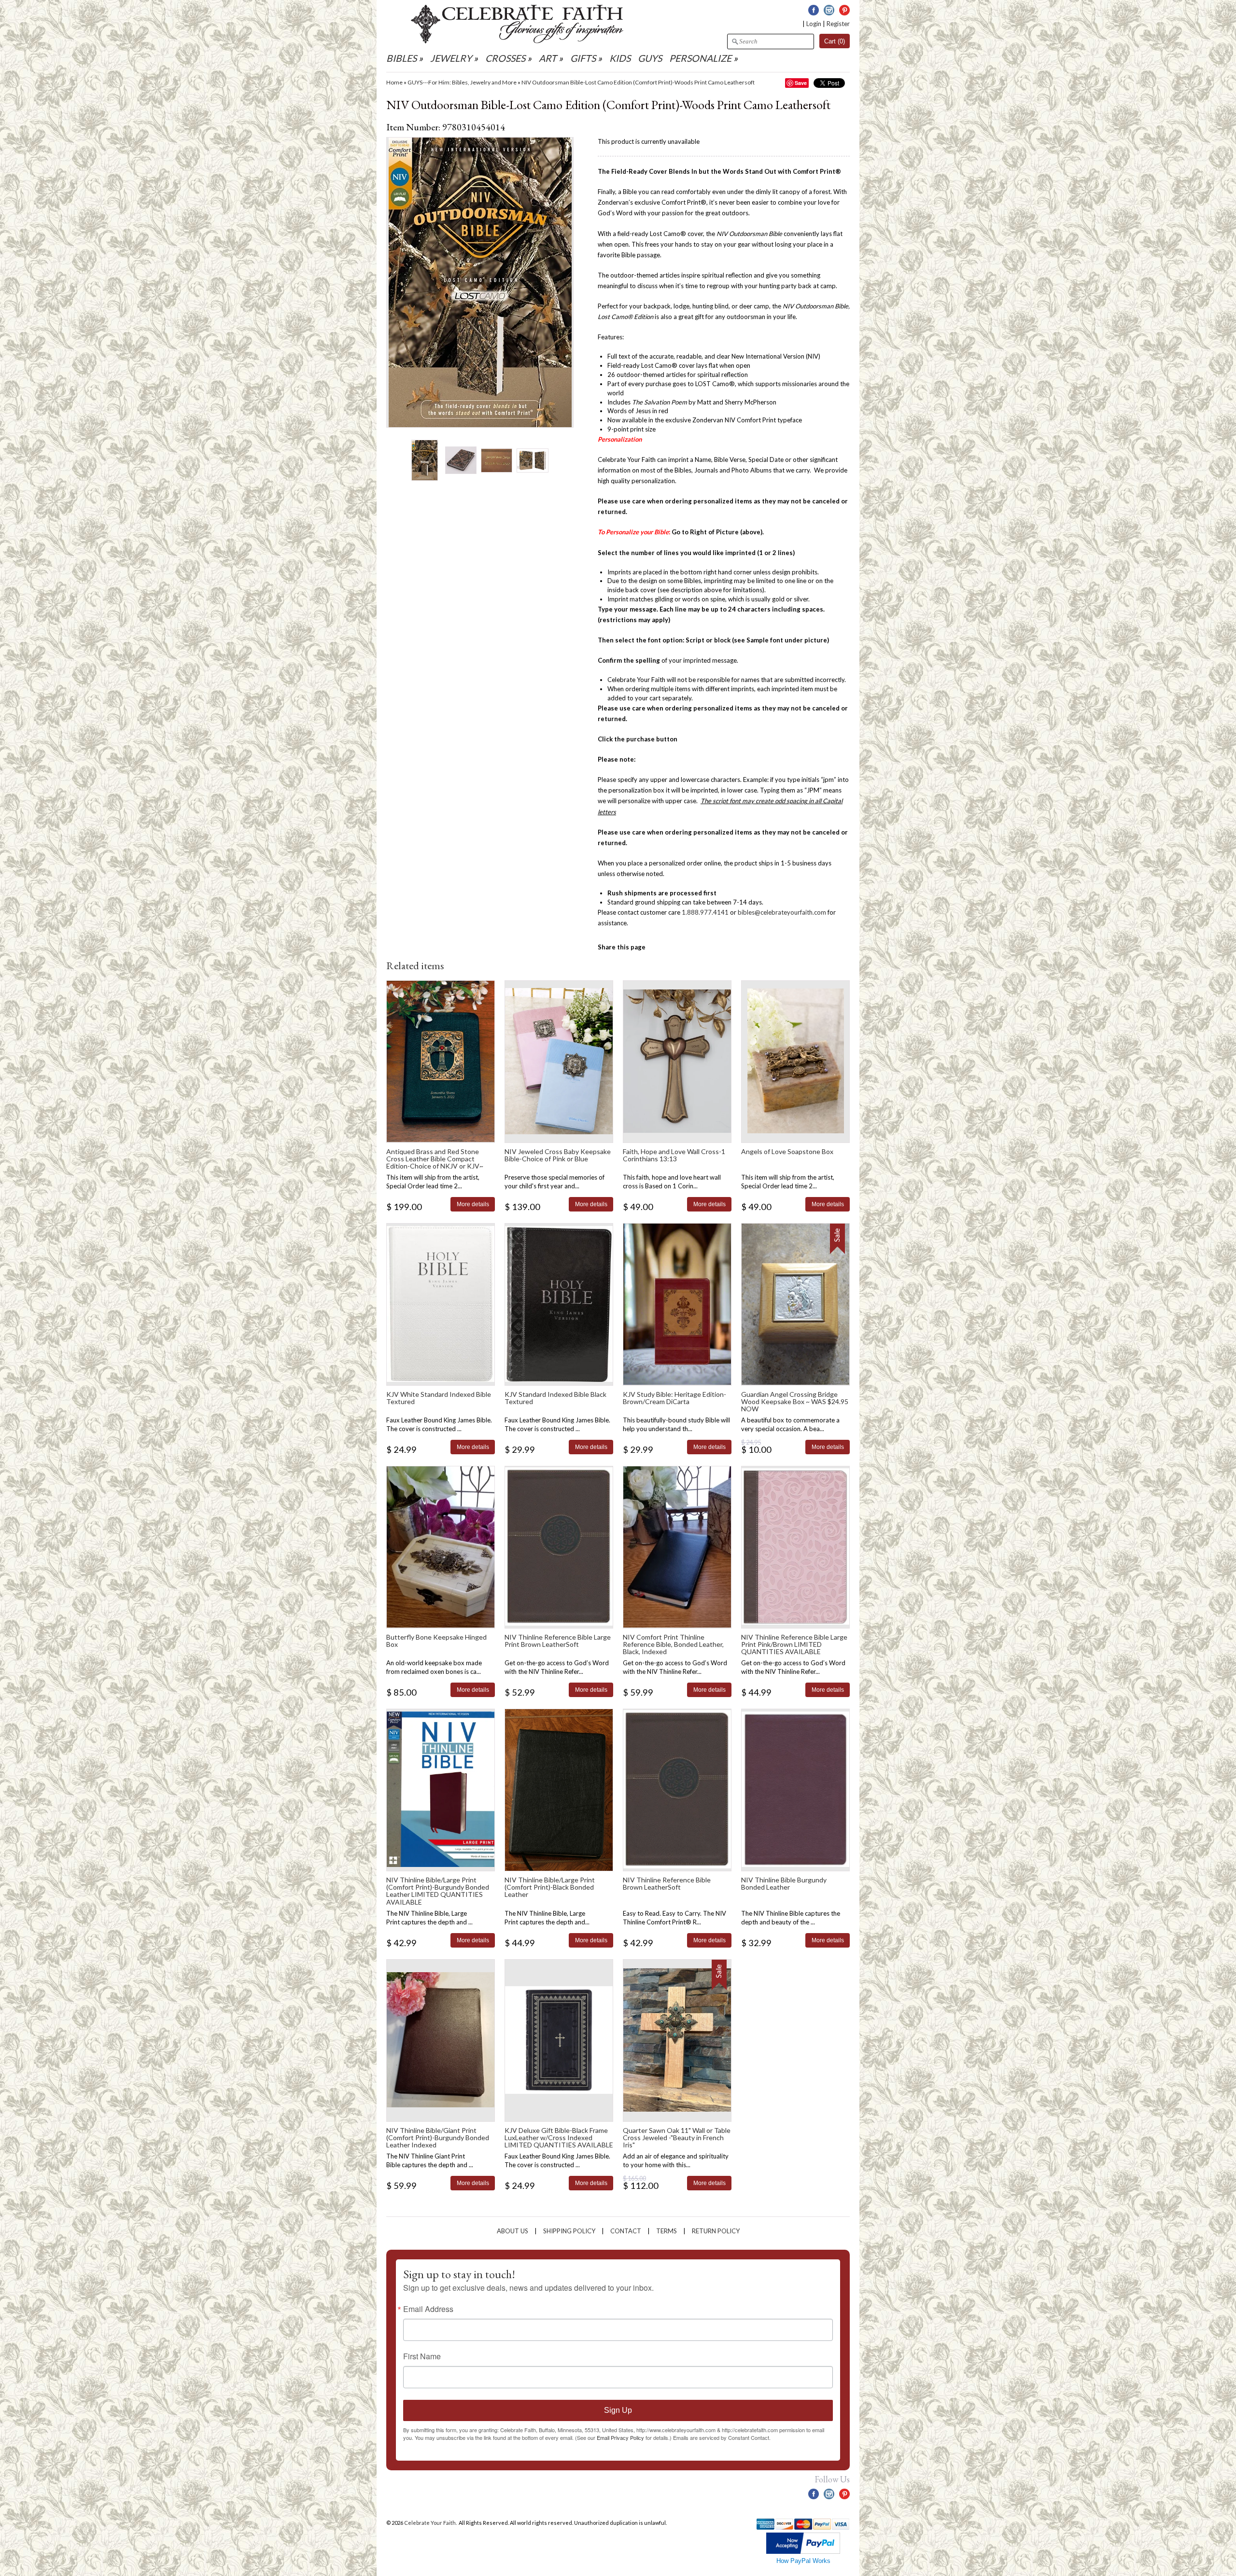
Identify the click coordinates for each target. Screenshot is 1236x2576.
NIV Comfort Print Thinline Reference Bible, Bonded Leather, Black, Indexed (673, 1644)
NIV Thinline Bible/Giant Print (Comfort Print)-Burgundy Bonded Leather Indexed (438, 2138)
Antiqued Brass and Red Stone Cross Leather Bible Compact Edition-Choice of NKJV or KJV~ (435, 1159)
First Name (422, 2356)
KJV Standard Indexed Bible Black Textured (555, 1398)
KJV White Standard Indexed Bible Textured (439, 1398)
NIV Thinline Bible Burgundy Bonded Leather (784, 1883)
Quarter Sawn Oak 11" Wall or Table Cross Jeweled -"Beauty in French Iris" (677, 2138)
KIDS (620, 58)
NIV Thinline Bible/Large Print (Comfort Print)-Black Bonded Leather (550, 1887)
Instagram (829, 10)
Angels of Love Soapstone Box (787, 1151)
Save (801, 83)
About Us (513, 2231)
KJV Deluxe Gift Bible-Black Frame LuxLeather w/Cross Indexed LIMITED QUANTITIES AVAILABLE (559, 2138)
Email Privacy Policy (620, 2437)
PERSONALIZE (701, 58)
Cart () (835, 41)
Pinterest (844, 10)
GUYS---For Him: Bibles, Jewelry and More (462, 82)
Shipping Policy (569, 2231)
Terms (667, 2231)
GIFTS (583, 58)
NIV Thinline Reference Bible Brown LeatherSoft (667, 1883)
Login (814, 24)
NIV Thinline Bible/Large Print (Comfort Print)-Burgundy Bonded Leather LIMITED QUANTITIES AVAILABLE (438, 1891)
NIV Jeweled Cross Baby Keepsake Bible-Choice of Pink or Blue (558, 1155)
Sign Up (618, 2410)
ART (548, 58)
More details (473, 1204)
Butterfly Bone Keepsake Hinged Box (436, 1641)
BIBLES (401, 58)
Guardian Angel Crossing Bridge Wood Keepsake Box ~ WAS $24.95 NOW (795, 1402)
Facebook (814, 10)
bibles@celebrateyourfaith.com (782, 912)
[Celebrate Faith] (517, 41)
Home (394, 82)
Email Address (428, 2309)
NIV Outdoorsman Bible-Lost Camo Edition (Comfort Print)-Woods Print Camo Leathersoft (638, 82)
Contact (626, 2231)
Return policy (716, 2231)
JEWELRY (451, 58)
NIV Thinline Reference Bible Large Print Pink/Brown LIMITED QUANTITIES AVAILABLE (794, 1644)
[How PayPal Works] (803, 2552)
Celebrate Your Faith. (431, 2523)
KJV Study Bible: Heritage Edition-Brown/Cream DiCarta (674, 1398)
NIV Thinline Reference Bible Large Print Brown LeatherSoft (558, 1641)
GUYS (650, 58)
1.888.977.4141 (705, 912)
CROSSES (505, 58)
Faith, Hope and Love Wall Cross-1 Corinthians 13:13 (674, 1155)
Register (838, 24)
